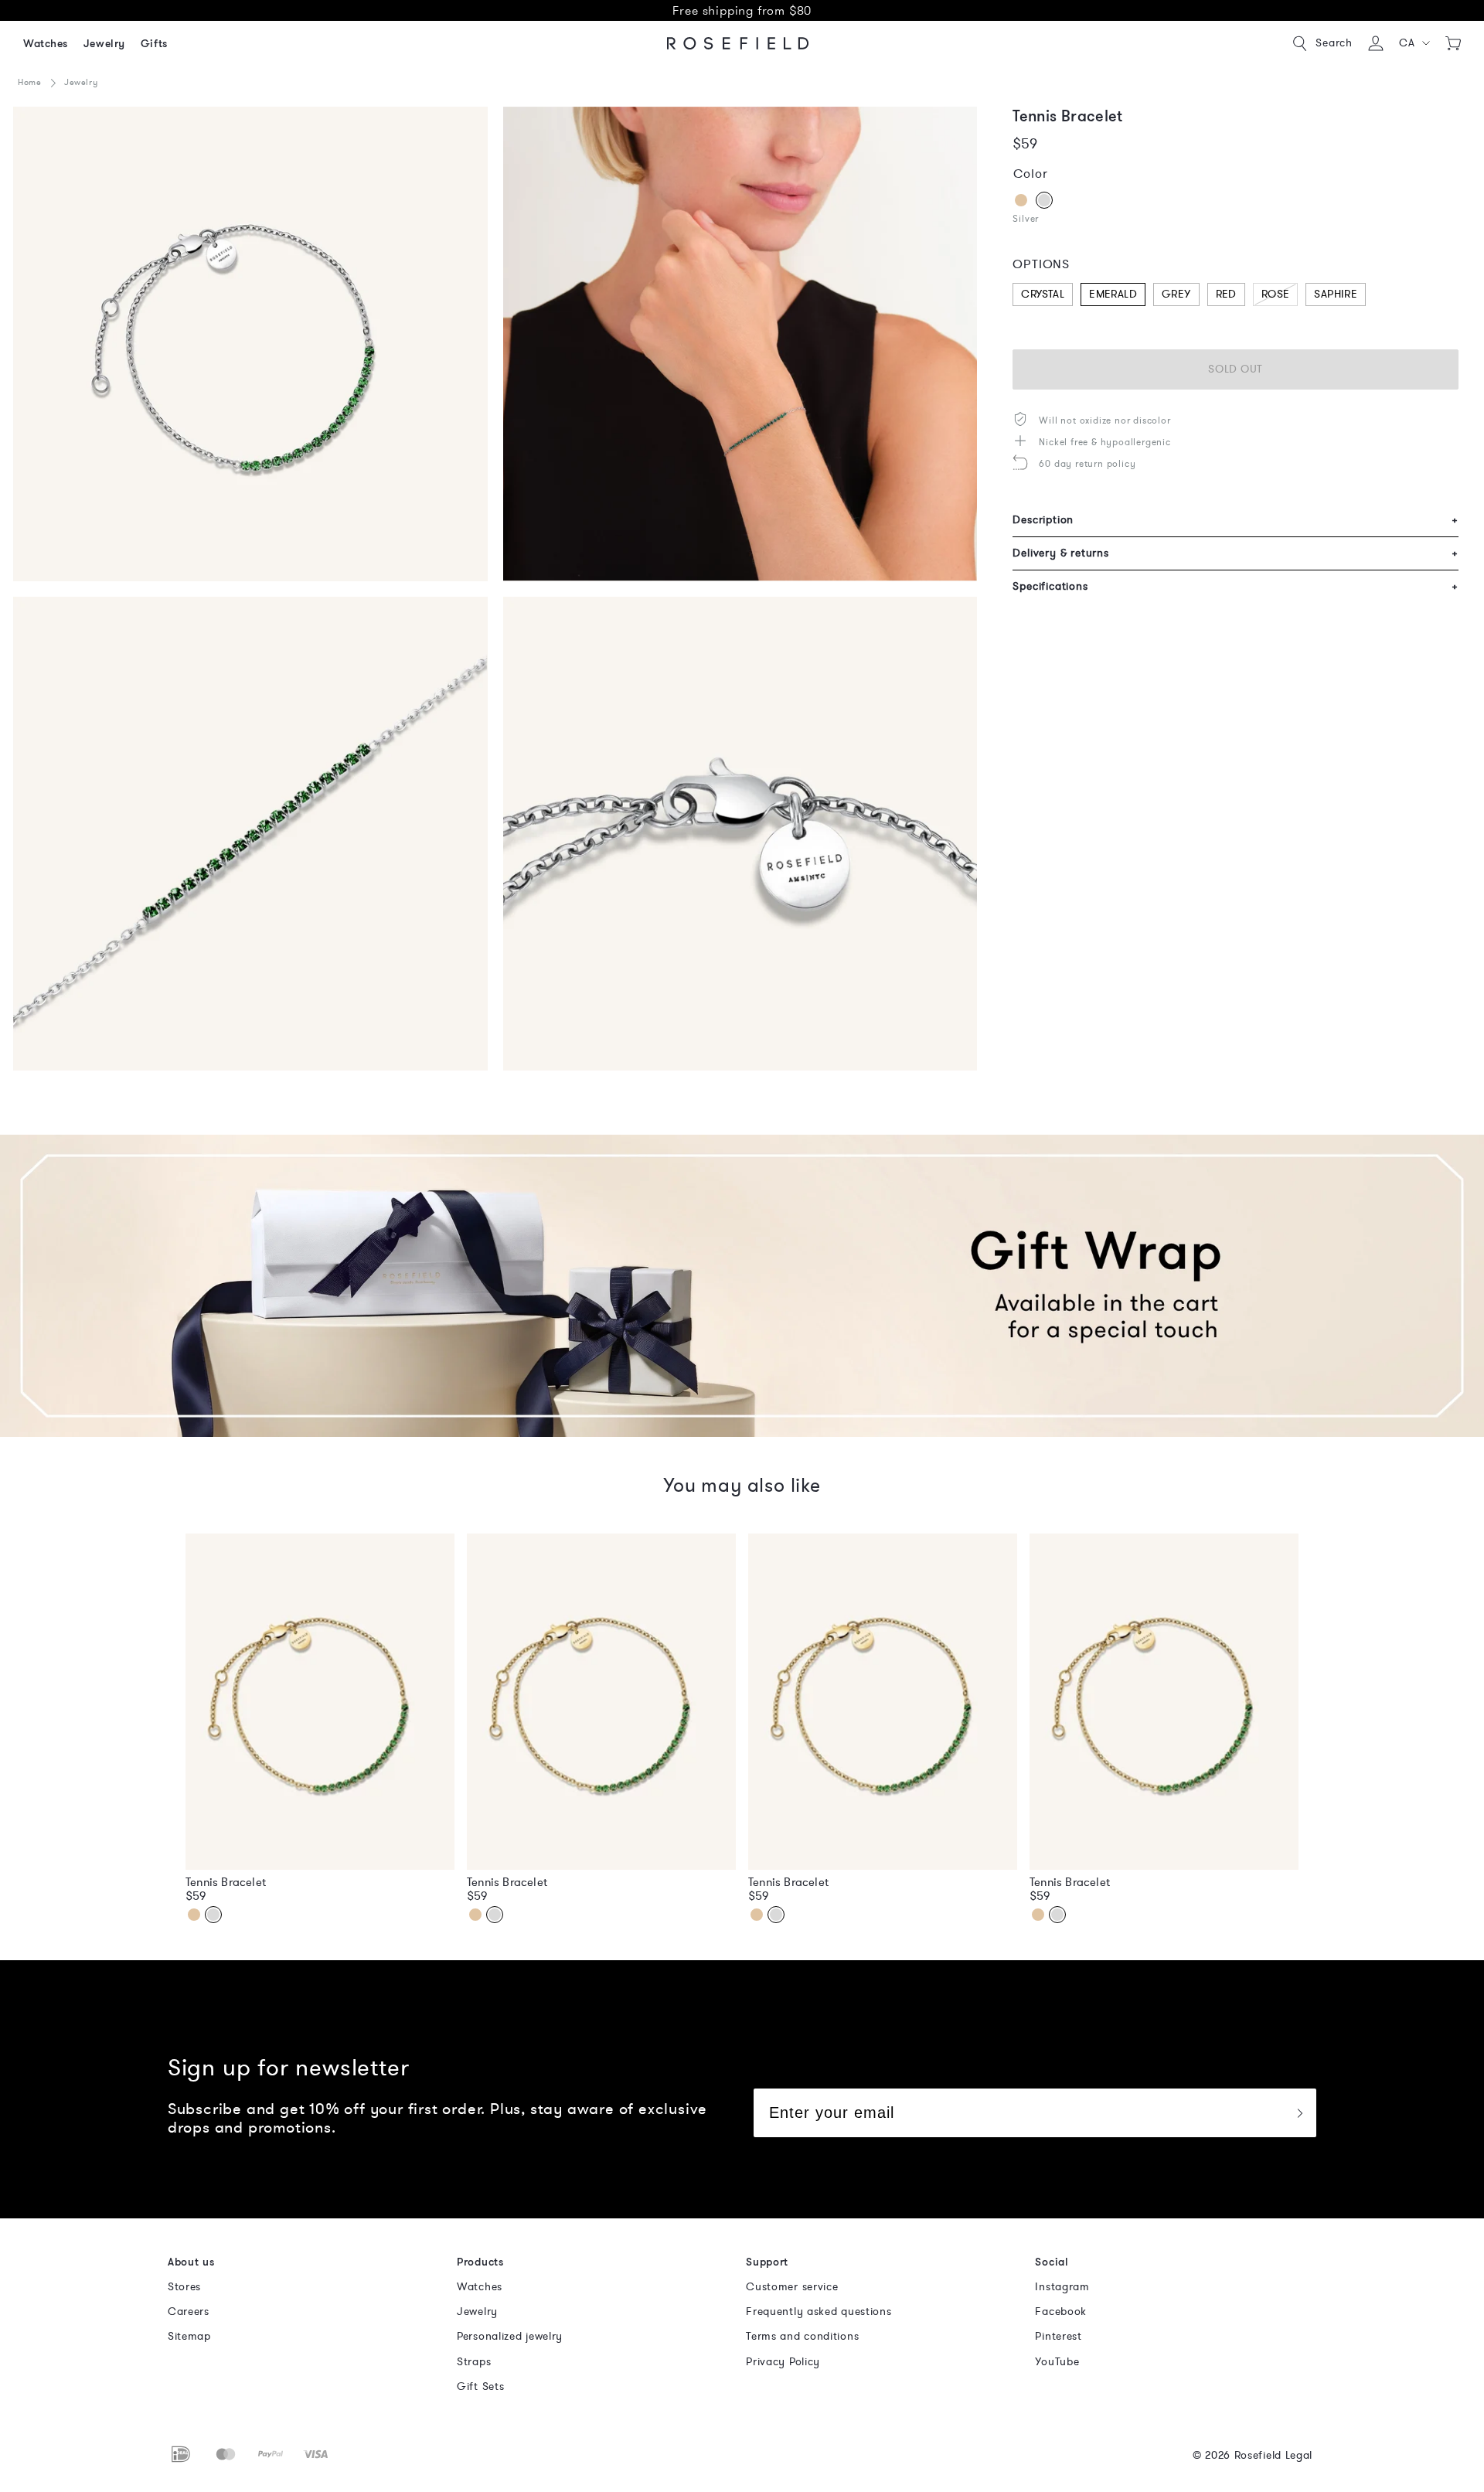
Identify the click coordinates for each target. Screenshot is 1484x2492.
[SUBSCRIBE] (1299, 2113)
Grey (1176, 294)
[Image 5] (250, 344)
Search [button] (1334, 43)
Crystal (1043, 294)
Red (1226, 294)
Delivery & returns (1236, 553)
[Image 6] (740, 344)
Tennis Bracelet (226, 1882)
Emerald (1113, 294)
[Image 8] (740, 834)
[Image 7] (250, 834)
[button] (1415, 43)
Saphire (1336, 294)
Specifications (1236, 586)
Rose (1276, 294)
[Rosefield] (738, 43)
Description (1236, 520)
